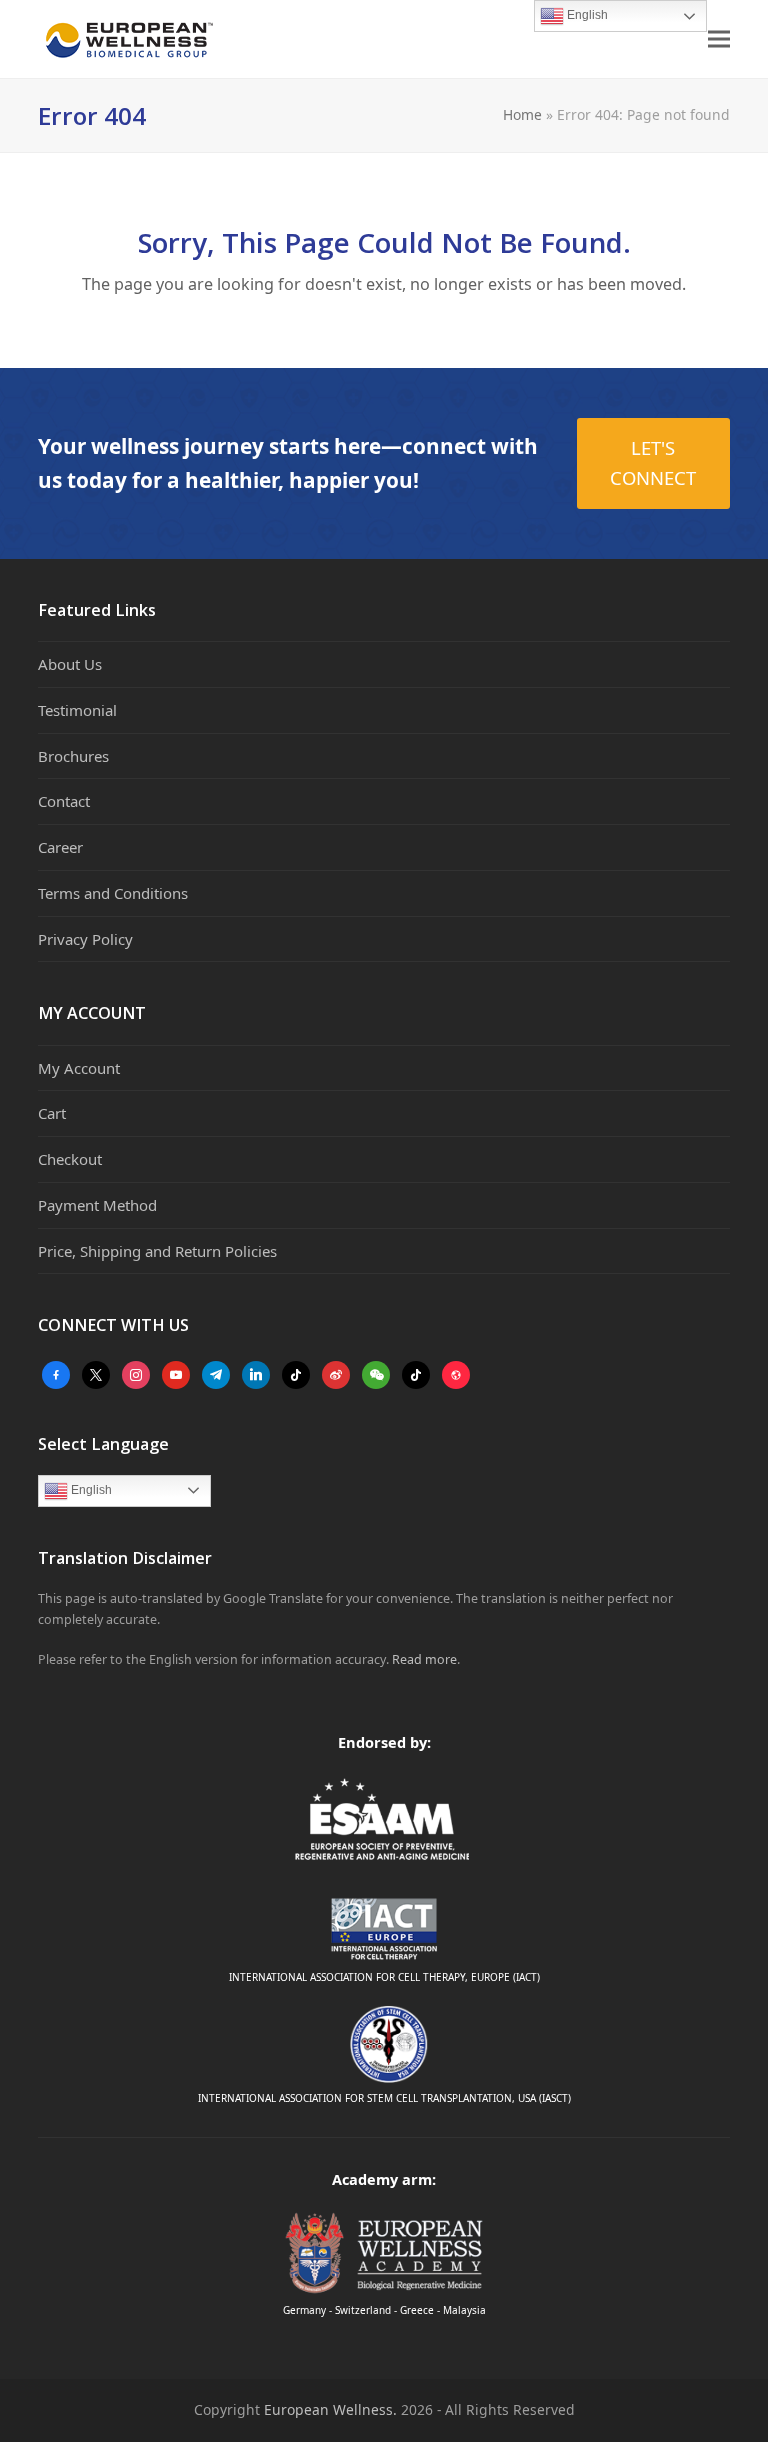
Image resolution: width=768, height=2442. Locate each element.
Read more (424, 1659)
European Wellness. (330, 2409)
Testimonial (77, 710)
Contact (64, 801)
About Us (70, 664)
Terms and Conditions (113, 893)
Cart (52, 1113)
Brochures (73, 756)
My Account (79, 1068)
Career (60, 847)
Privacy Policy (85, 939)
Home (522, 114)
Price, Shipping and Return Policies (157, 1251)
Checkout (70, 1159)
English (90, 1490)
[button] (719, 39)
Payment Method (97, 1205)
